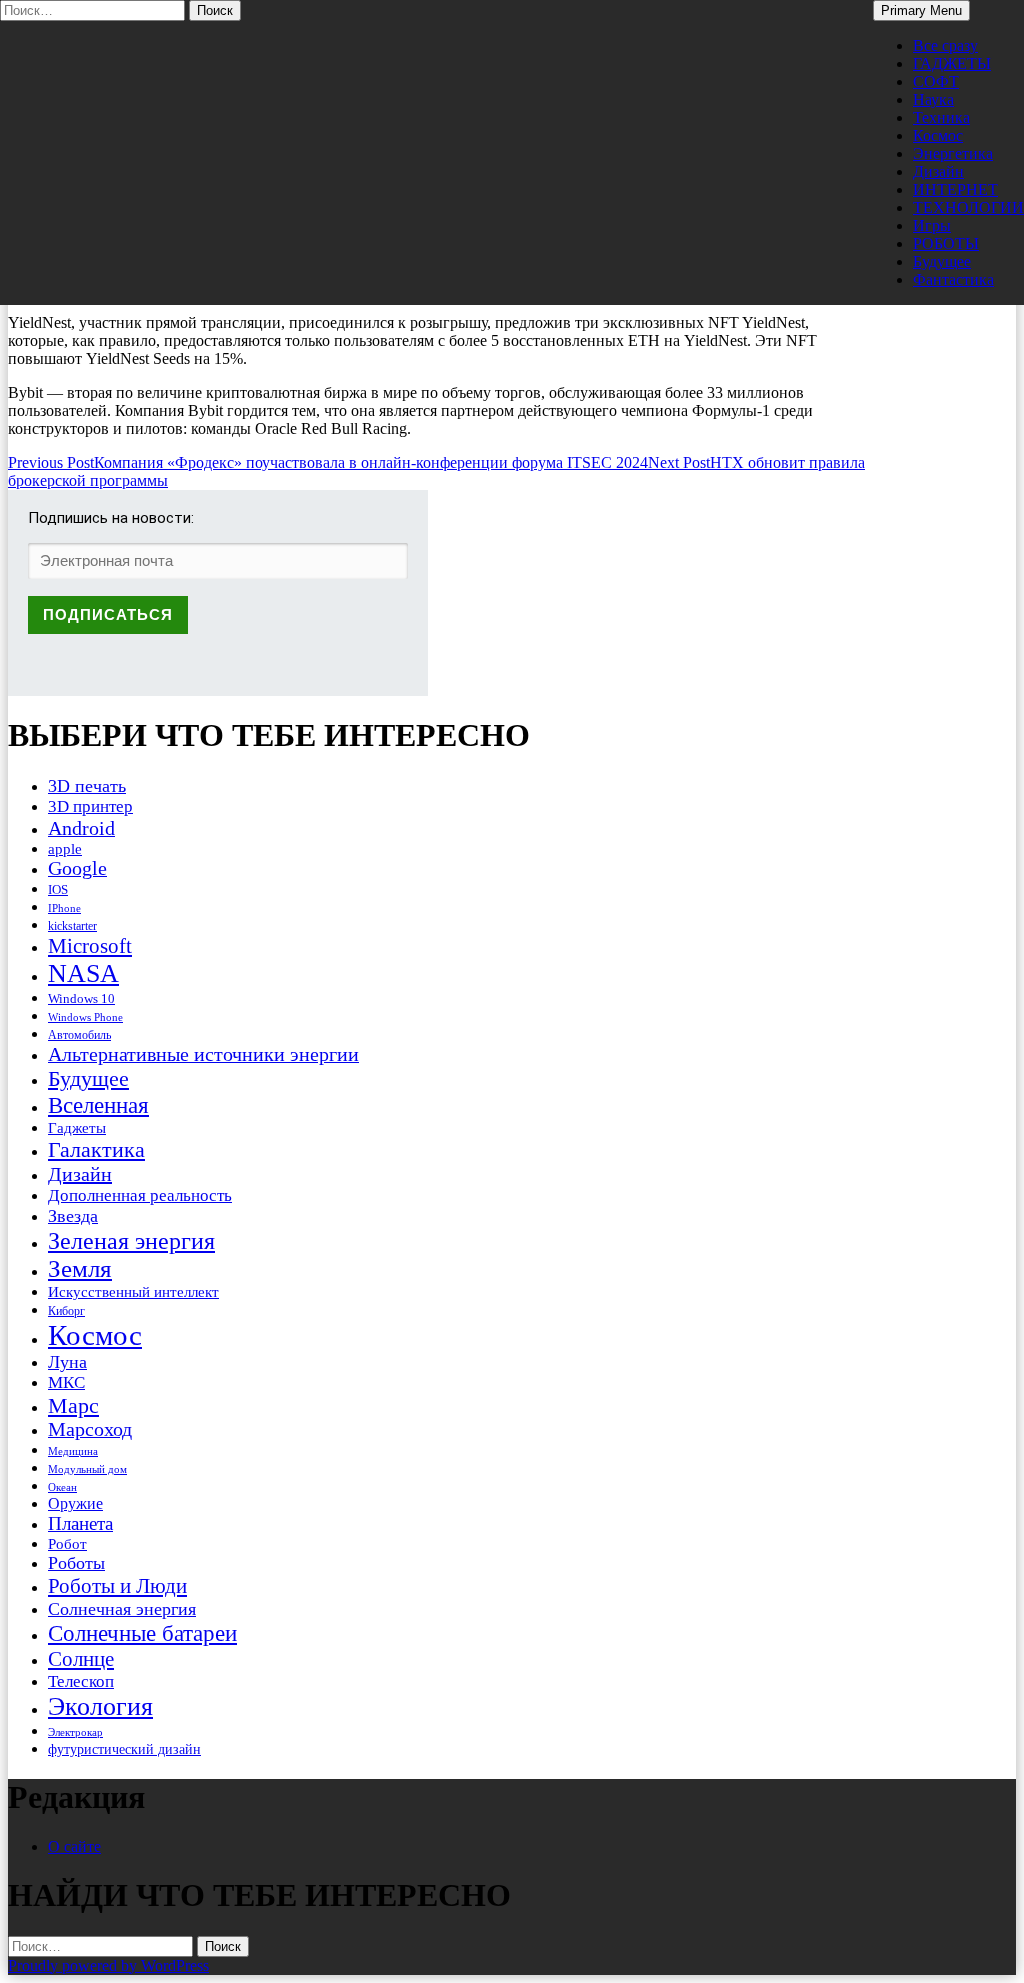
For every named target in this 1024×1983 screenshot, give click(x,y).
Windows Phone (85, 1017)
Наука (933, 99)
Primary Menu (921, 10)
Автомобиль (79, 1035)
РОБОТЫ (946, 243)
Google (77, 868)
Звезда (73, 1216)
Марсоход (90, 1429)
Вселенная (98, 1105)
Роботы (76, 1563)
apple (65, 849)
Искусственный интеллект (133, 1292)
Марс (73, 1405)
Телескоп (81, 1681)
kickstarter (72, 926)
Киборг (66, 1311)
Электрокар (75, 1732)
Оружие (75, 1503)
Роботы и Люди (117, 1586)
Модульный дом (87, 1469)
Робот (67, 1543)
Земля (80, 1268)
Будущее (942, 261)
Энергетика (953, 153)
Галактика (96, 1149)
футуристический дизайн (124, 1749)
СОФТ (936, 81)
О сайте (74, 1846)
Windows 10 (81, 998)
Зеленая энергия (131, 1240)
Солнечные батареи (142, 1633)
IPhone (64, 908)
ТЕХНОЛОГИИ (968, 207)
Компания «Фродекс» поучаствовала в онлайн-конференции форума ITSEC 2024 (328, 462)
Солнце (81, 1659)
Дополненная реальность (140, 1195)
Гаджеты (77, 1127)
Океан (62, 1487)
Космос (938, 135)
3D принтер (90, 806)
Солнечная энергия (122, 1609)
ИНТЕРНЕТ (955, 189)
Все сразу (945, 45)
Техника (941, 117)
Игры (932, 225)
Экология (100, 1706)
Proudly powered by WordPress (108, 1965)
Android (81, 828)
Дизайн (938, 171)
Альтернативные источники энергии (203, 1054)
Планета (80, 1523)
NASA (83, 973)
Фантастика (953, 279)
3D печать (87, 786)
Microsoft (90, 946)
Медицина (73, 1451)
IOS (58, 889)
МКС (66, 1382)
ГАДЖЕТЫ (952, 63)
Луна (67, 1362)
